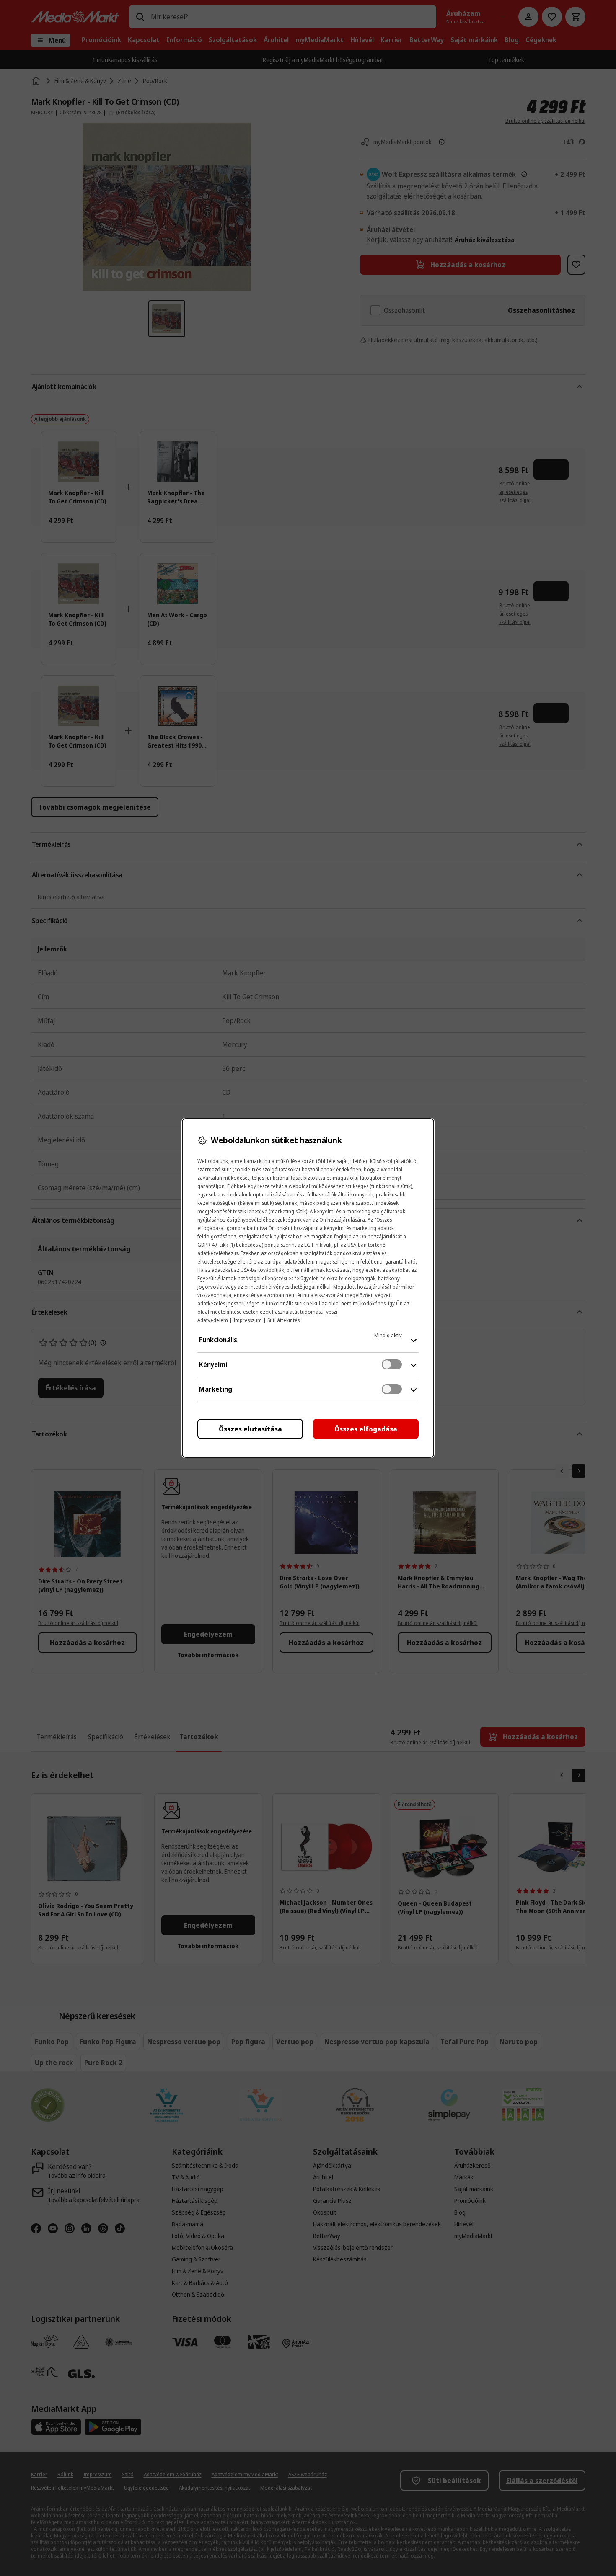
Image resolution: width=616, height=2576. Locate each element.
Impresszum (248, 1320)
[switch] (392, 1364)
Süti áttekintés (283, 1320)
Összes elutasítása (250, 1429)
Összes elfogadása (366, 1429)
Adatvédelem (213, 1320)
